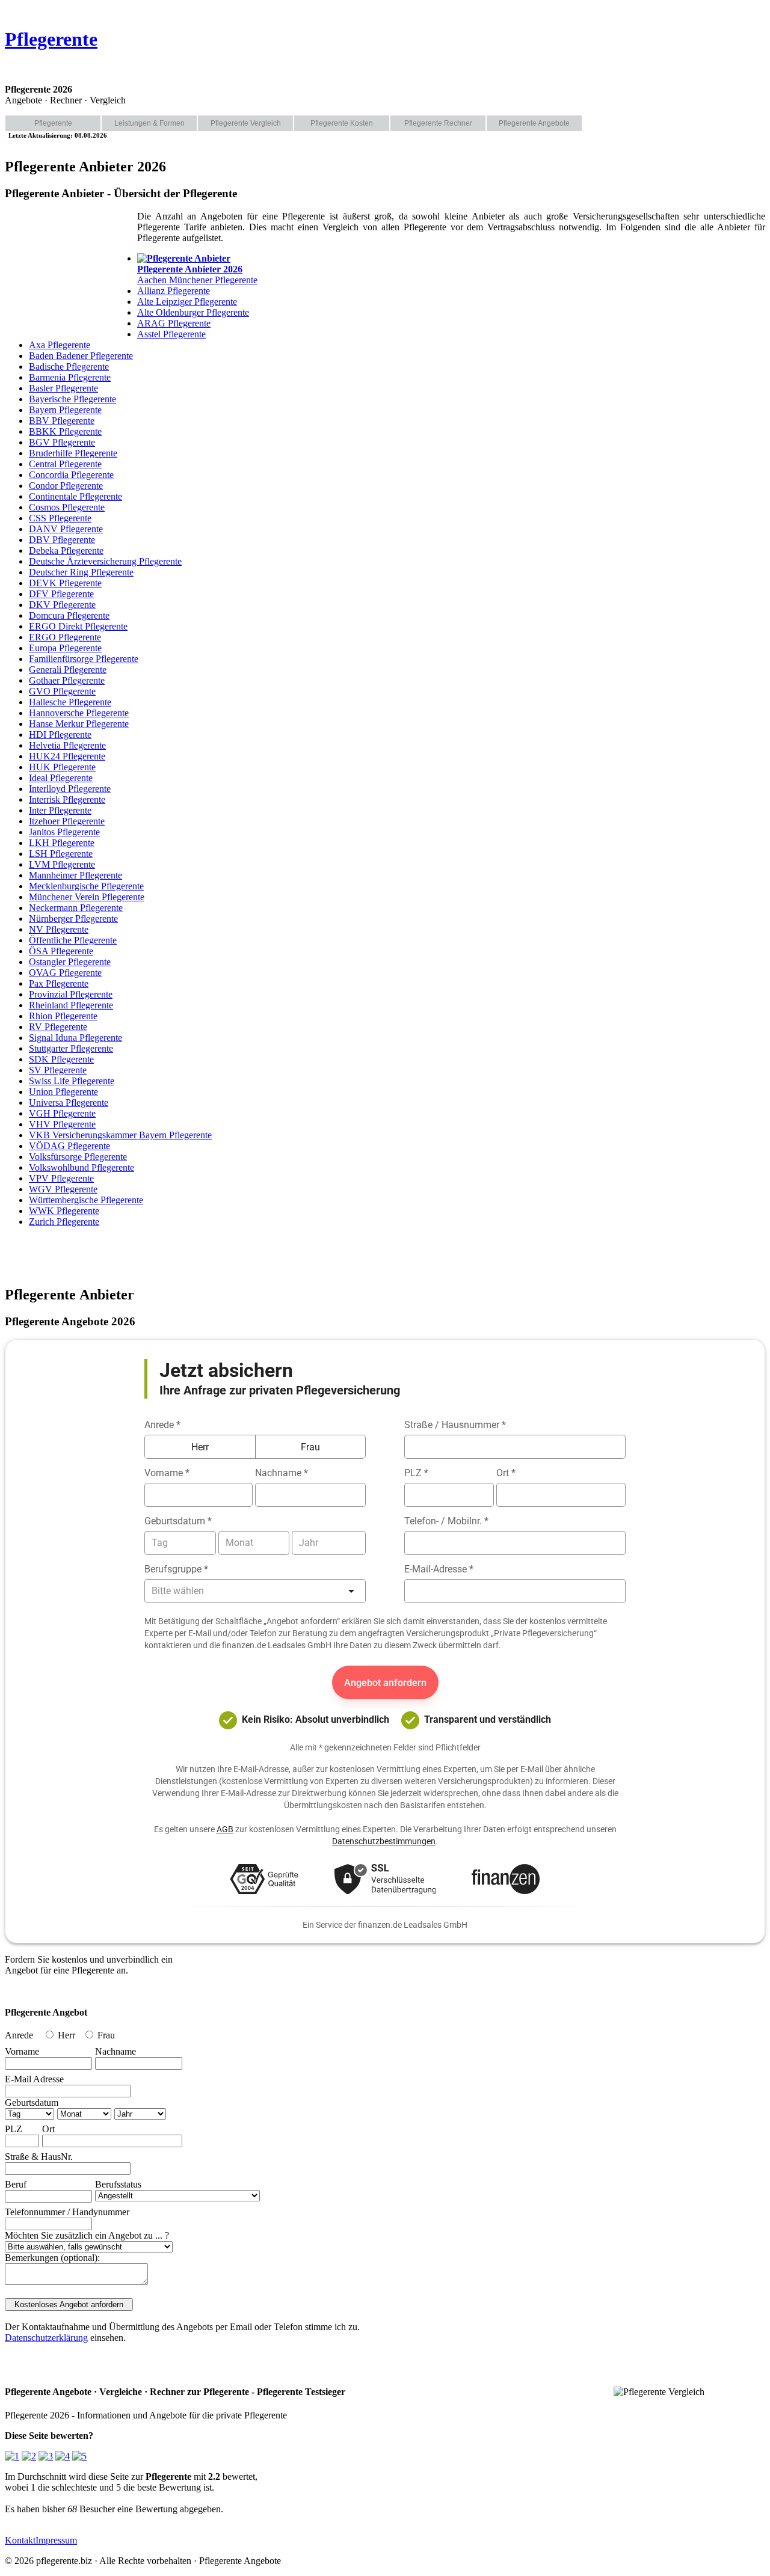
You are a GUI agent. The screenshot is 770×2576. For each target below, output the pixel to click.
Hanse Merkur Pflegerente (79, 724)
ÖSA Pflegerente (61, 951)
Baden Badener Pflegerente (81, 356)
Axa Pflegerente (60, 345)
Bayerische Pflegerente (72, 399)
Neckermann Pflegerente (76, 908)
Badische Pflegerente (69, 366)
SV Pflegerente (58, 1070)
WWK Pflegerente (64, 1211)
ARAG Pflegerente (174, 323)
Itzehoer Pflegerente (67, 821)
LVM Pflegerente (62, 864)
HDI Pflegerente (60, 734)
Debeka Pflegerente (66, 550)
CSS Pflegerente (60, 518)
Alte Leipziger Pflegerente (187, 302)
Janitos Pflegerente (64, 832)
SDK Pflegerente (61, 1059)
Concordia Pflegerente (71, 475)
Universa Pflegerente (69, 1102)
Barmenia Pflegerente (70, 377)
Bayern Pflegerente (65, 410)
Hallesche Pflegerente (70, 702)
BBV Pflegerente (62, 421)
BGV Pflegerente (62, 442)
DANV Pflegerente (66, 529)
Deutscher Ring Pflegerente (81, 572)
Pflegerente (51, 39)
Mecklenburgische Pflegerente (86, 886)
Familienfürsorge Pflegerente (84, 659)
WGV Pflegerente (63, 1189)
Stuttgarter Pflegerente (71, 1048)
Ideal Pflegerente (61, 778)
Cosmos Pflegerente (67, 507)
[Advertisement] (65, 271)
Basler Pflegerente (63, 388)
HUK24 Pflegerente (67, 756)
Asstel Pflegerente (171, 334)
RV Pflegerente (58, 1027)
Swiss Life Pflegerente (72, 1081)
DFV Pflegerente (61, 594)
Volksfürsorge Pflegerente (78, 1157)
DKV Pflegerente (62, 605)
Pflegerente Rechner (438, 123)
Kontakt (20, 2540)
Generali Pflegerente (68, 670)
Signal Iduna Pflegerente (75, 1038)
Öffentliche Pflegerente (73, 940)
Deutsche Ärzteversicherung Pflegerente (105, 561)
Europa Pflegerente (65, 648)
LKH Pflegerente (62, 843)
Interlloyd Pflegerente (70, 789)
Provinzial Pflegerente (71, 994)
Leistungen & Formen (149, 123)
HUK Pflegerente (62, 767)
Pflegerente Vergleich (246, 123)
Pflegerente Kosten (342, 123)
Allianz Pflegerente (174, 291)
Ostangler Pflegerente (70, 962)
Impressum (56, 2540)
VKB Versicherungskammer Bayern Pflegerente (120, 1135)
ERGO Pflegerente (65, 637)
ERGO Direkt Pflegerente (78, 626)
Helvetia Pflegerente (67, 745)
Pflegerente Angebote (534, 123)
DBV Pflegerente (62, 540)
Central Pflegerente (65, 464)
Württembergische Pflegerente (86, 1200)
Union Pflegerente (63, 1092)
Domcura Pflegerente (69, 615)
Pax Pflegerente (59, 983)
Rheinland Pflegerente (71, 1005)
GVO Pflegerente (62, 691)
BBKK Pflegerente (65, 431)
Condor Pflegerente (66, 486)
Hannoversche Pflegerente (79, 713)
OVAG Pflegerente (65, 973)
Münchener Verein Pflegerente (87, 897)
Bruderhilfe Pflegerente (73, 453)
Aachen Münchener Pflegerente (197, 274)
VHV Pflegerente (62, 1124)
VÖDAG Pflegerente (69, 1146)
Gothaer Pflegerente (67, 680)
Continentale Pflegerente (75, 496)
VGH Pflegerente (62, 1113)
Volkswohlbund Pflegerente (82, 1167)
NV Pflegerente (59, 929)
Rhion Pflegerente (63, 1016)
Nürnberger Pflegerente (73, 918)
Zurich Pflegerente (64, 1222)
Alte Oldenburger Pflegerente (193, 312)
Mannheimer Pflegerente (75, 875)
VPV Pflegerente (61, 1178)
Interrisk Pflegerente (67, 799)
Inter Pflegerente (60, 810)
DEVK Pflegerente (65, 583)
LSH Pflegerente (61, 854)
